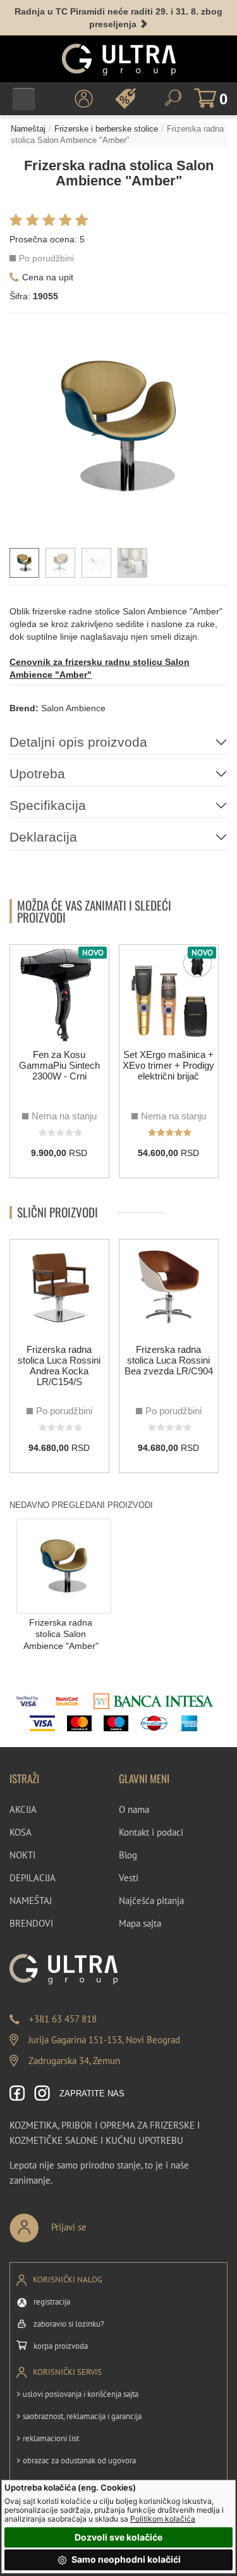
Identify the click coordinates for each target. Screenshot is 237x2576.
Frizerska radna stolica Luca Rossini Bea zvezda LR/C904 (169, 1360)
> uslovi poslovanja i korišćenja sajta (77, 2394)
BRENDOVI (31, 1923)
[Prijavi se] (90, 2223)
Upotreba (37, 774)
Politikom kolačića (163, 2519)
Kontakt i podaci (151, 1832)
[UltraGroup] (119, 59)
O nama (134, 1809)
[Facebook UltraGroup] (17, 2094)
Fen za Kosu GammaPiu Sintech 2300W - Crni (59, 1065)
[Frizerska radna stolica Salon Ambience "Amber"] (64, 1565)
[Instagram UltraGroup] (42, 2094)
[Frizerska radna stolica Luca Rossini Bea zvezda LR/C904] (169, 1289)
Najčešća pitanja (151, 1901)
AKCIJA (23, 1809)
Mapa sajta (140, 1923)
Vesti (129, 1878)
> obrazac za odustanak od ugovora (76, 2461)
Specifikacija (48, 805)
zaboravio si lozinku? (69, 2324)
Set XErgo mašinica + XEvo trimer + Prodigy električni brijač (168, 1065)
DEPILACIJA (33, 1878)
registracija (52, 2302)
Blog (128, 1855)
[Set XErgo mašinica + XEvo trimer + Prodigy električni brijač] (169, 994)
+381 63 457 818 (63, 2019)
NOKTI (22, 1855)
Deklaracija (43, 837)
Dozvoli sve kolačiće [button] (118, 2537)
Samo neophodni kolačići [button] (125, 2559)
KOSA (21, 1832)
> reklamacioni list (48, 2438)
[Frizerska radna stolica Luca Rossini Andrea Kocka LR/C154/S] (59, 1289)
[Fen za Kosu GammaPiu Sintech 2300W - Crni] (59, 994)
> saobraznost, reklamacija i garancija (79, 2416)
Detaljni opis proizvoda (78, 742)
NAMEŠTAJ (31, 1901)
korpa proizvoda (61, 2346)
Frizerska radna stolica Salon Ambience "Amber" (61, 1634)
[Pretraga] (173, 98)
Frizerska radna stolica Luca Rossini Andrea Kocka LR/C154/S (59, 1366)
